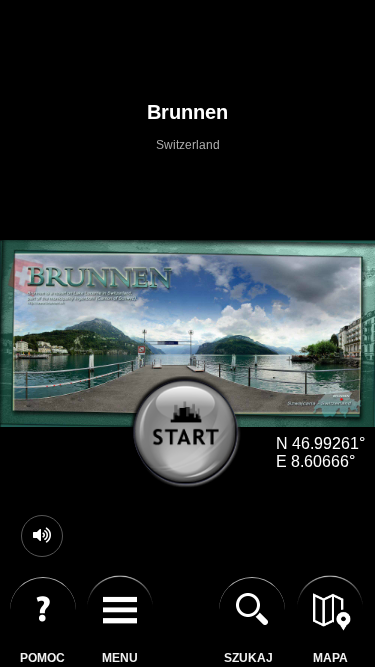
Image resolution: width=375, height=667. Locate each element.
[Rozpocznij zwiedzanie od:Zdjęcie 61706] (193, 439)
